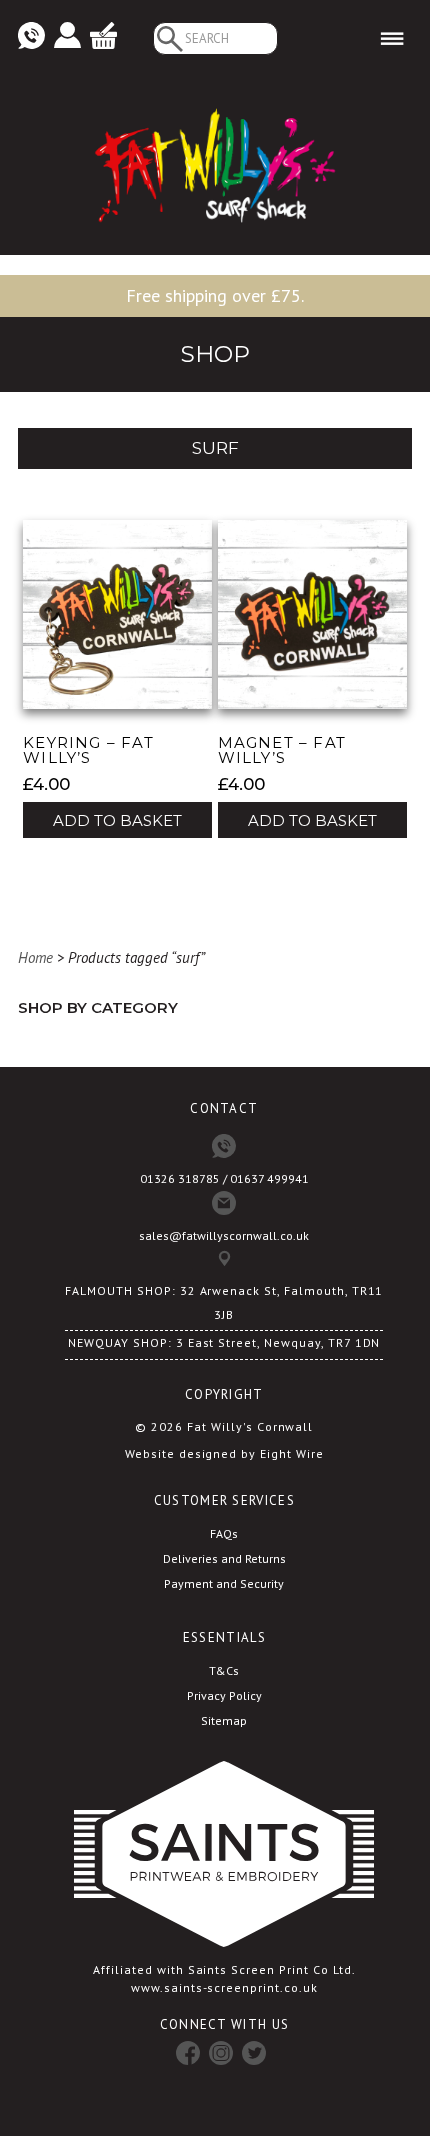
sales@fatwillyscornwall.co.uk (224, 1235)
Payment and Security (224, 1583)
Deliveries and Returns (224, 1558)
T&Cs (224, 1670)
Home (35, 957)
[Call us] (31, 36)
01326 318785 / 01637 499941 (224, 1178)
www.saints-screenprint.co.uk (224, 1987)
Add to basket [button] (117, 820)
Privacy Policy (224, 1695)
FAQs (224, 1533)
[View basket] (103, 36)
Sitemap (224, 1720)
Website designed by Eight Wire (224, 1453)
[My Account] (67, 36)
